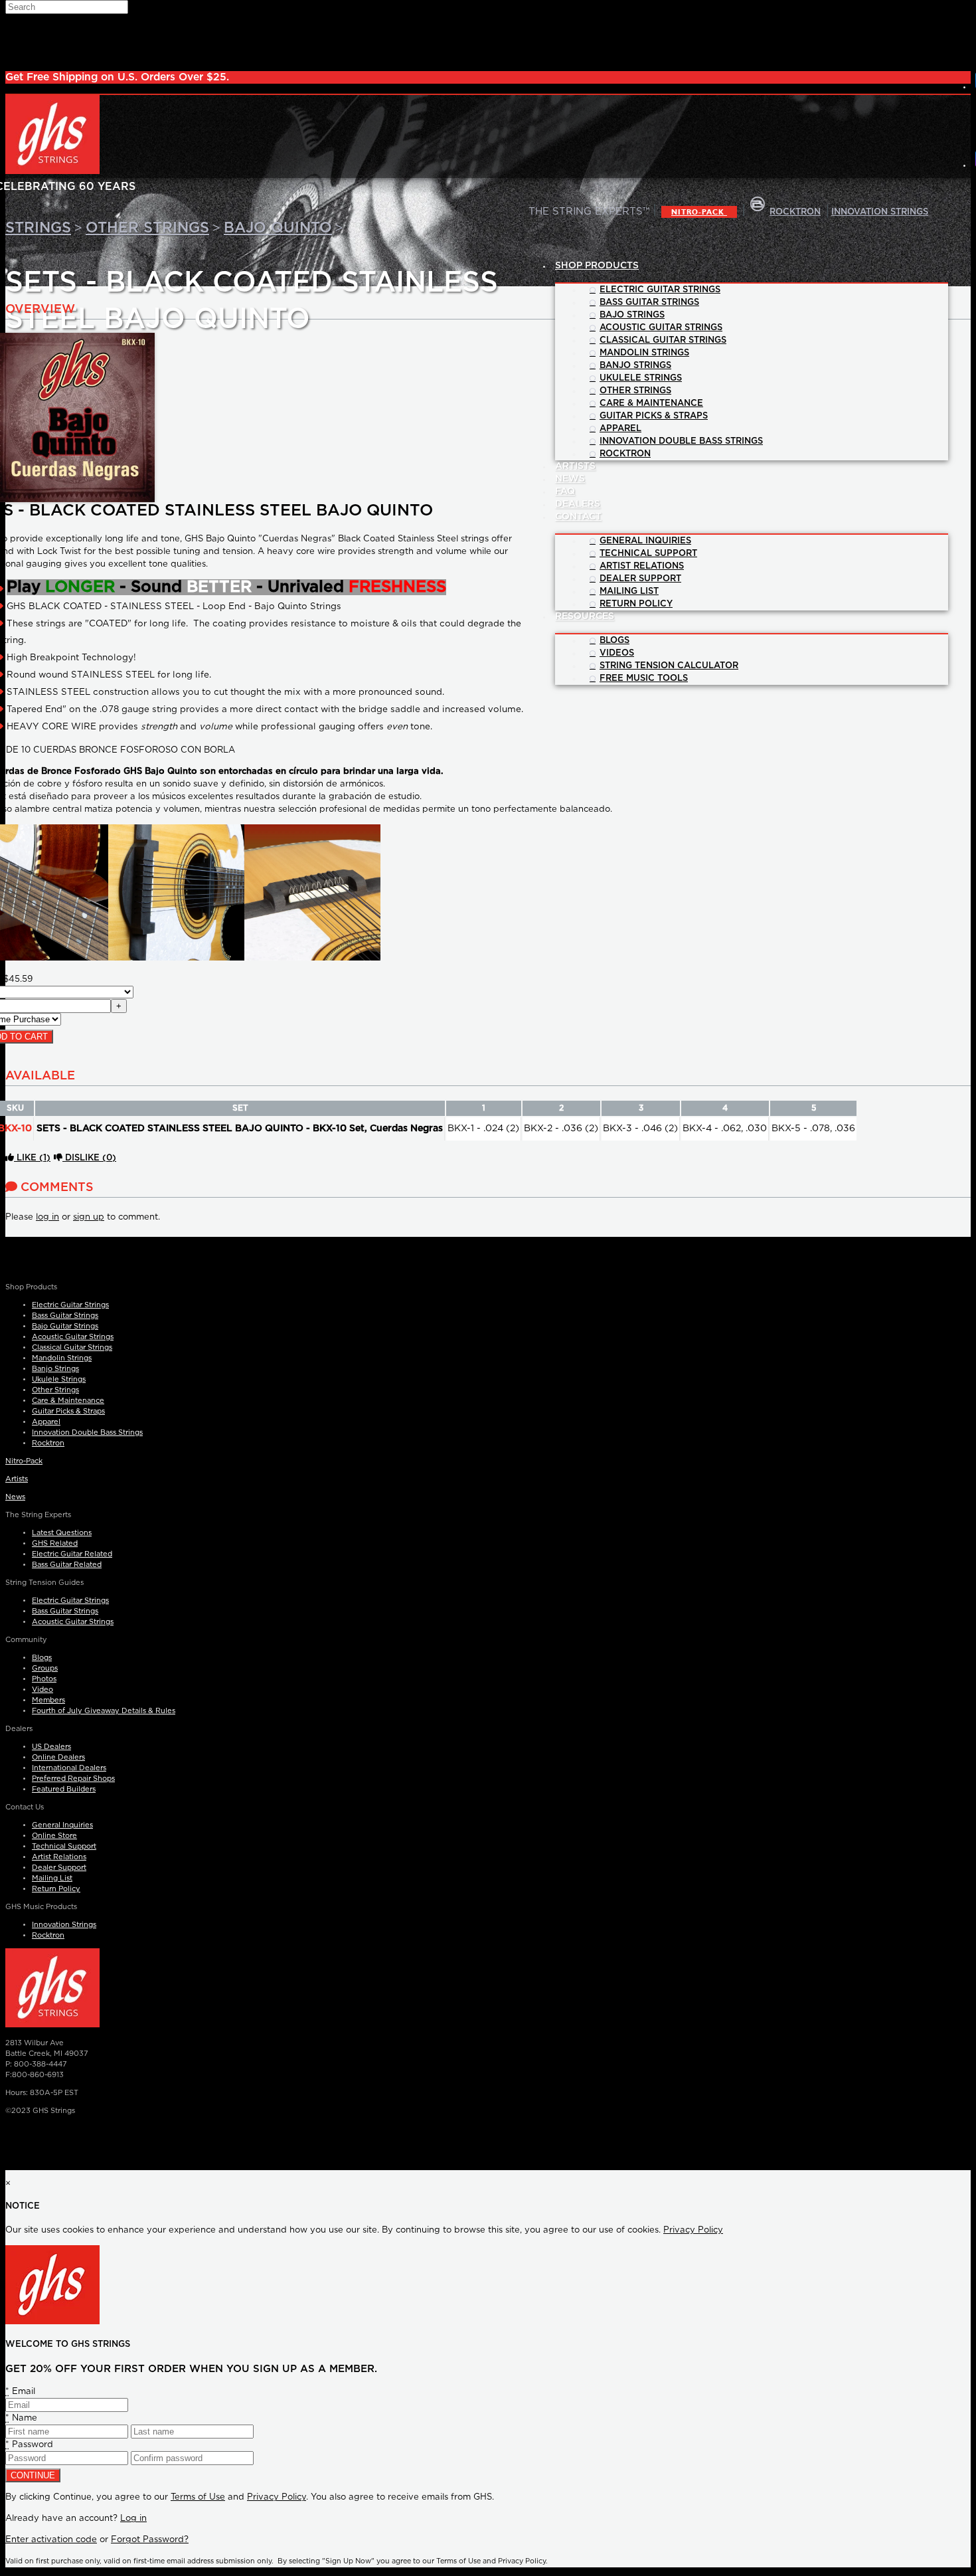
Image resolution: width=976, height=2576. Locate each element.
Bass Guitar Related (67, 1565)
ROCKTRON (795, 212)
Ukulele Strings (59, 1379)
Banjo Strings (55, 1369)
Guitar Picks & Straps (68, 1411)
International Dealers (69, 1768)
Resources (585, 616)
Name (21, 2418)
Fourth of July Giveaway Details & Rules (104, 1711)
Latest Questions (62, 1533)
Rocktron (48, 1443)
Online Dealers (58, 1757)
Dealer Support (59, 1868)
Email (20, 2392)
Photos (44, 1679)
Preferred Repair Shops (73, 1779)
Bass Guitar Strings (65, 1316)
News (15, 1497)
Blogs (42, 1658)
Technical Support (64, 1846)
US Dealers (51, 1747)
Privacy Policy (693, 2230)
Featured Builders (64, 1789)
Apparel (46, 1422)
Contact (578, 517)
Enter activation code (51, 2540)
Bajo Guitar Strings (65, 1326)
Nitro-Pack (699, 212)
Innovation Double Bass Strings (87, 1432)
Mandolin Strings (62, 1358)
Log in (133, 2519)
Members (48, 1700)
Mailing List (52, 1878)
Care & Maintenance (68, 1401)
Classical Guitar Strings (72, 1347)
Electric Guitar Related (72, 1554)
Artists (17, 1479)
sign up (89, 1217)
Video (42, 1690)
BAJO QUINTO (278, 228)
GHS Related (55, 1543)
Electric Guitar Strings (70, 1305)
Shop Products (597, 266)
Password (29, 2445)
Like (32, 1158)
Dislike (89, 1158)
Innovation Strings (64, 1925)
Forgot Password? (150, 2540)
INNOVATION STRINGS (880, 212)
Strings (38, 228)
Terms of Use (198, 2497)
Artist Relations (59, 1857)
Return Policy (56, 1889)
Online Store (54, 1836)
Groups (45, 1668)
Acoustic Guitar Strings (73, 1337)
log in (47, 1217)
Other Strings (147, 228)
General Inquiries (62, 1825)
